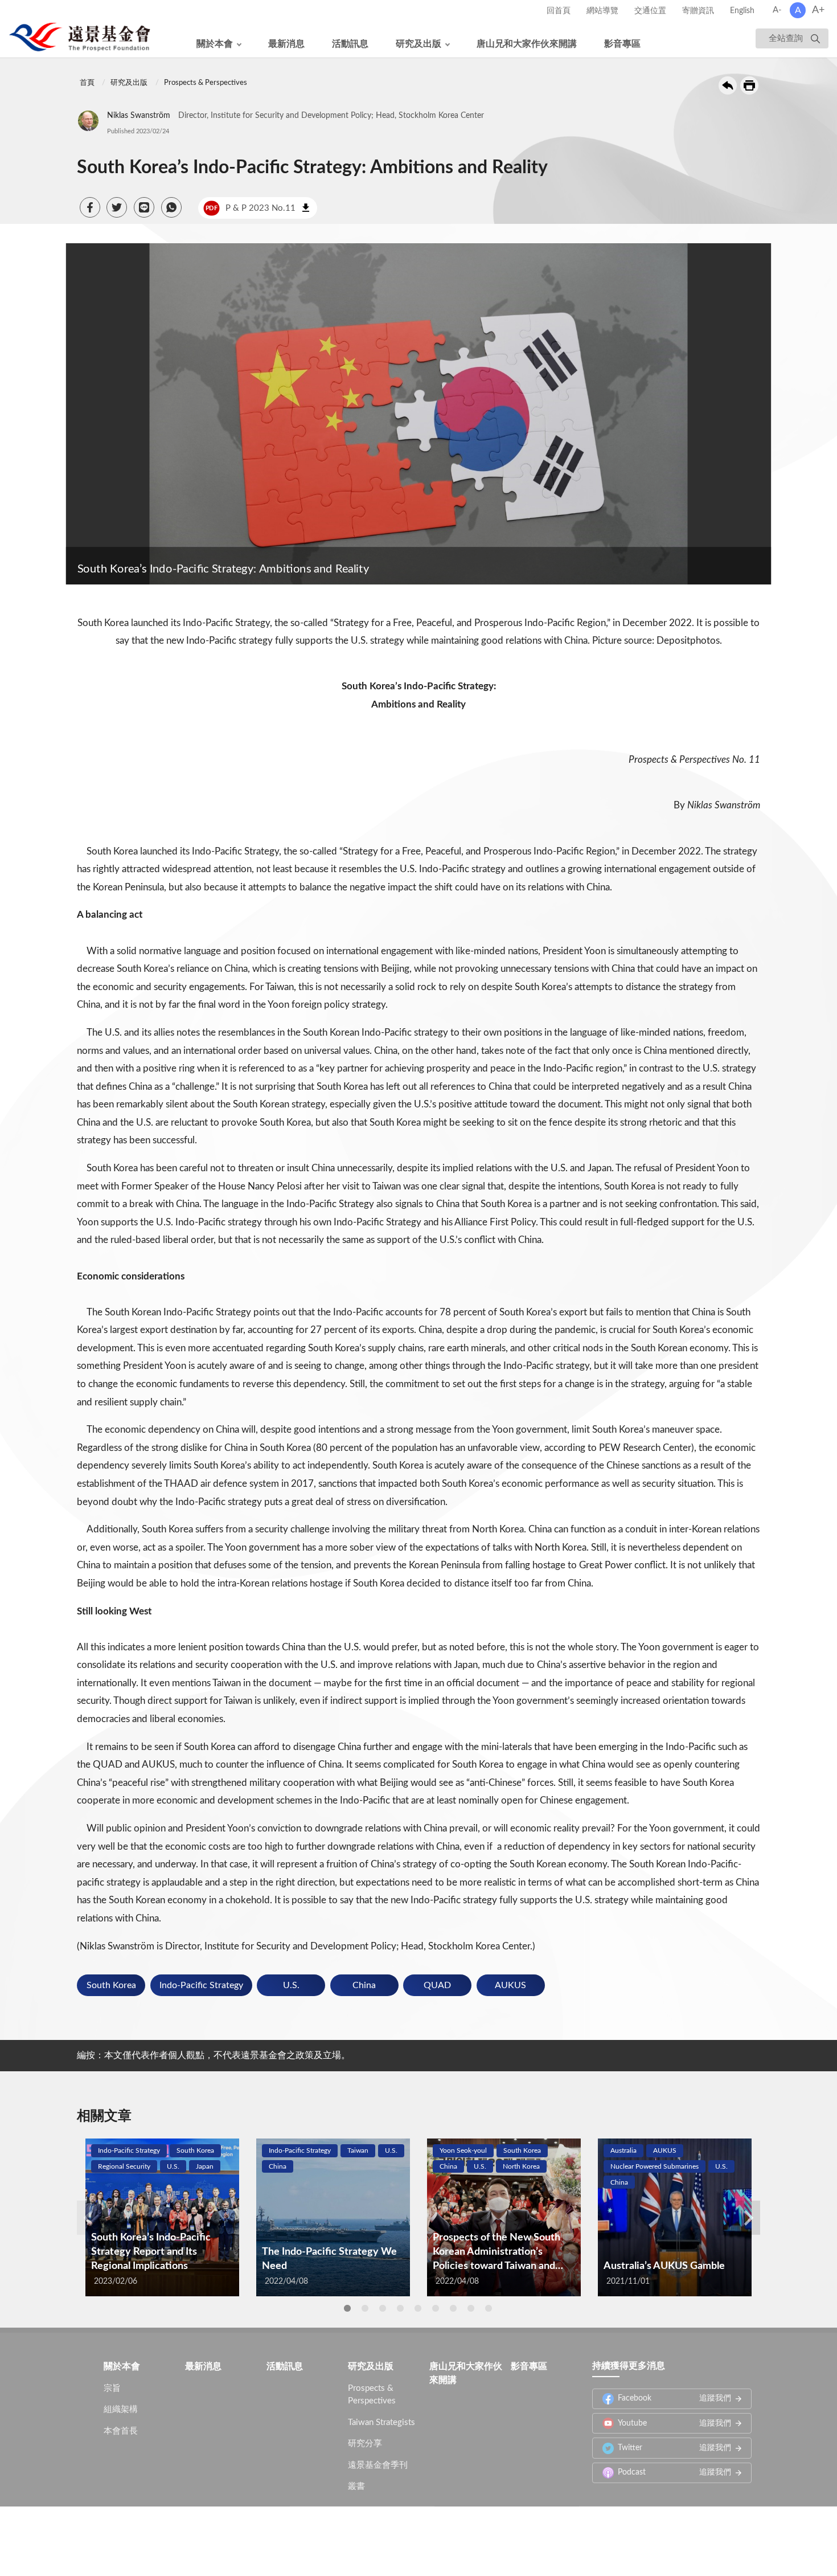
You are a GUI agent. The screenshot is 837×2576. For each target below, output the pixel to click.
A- (777, 10)
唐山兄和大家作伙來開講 (527, 44)
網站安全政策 (359, 2536)
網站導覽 (602, 11)
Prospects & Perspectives (206, 83)
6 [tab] (436, 2308)
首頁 (87, 83)
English (742, 11)
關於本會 (215, 44)
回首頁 (559, 11)
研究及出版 (419, 44)
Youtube (674, 2428)
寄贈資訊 (698, 11)
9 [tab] (489, 2308)
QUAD (437, 1985)
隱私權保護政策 (292, 2536)
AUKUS (510, 1985)
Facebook (674, 2403)
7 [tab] (453, 2308)
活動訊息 (350, 44)
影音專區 (622, 44)
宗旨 (112, 2393)
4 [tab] (400, 2308)
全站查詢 (786, 38)
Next (749, 2218)
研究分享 (365, 2449)
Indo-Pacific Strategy (201, 1985)
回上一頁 (728, 85)
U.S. (291, 1985)
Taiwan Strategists (381, 2428)
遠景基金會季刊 (378, 2470)
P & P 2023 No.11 (251, 208)
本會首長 (121, 2436)
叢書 (356, 2491)
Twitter (674, 2453)
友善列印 (749, 85)
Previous (88, 2218)
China (364, 1985)
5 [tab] (418, 2308)
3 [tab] (383, 2308)
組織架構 (121, 2415)
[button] (90, 207)
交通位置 (650, 11)
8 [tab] (471, 2308)
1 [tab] (347, 2308)
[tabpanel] (162, 2217)
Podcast (674, 2477)
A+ (818, 10)
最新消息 (286, 44)
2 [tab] (365, 2308)
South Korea (111, 1985)
